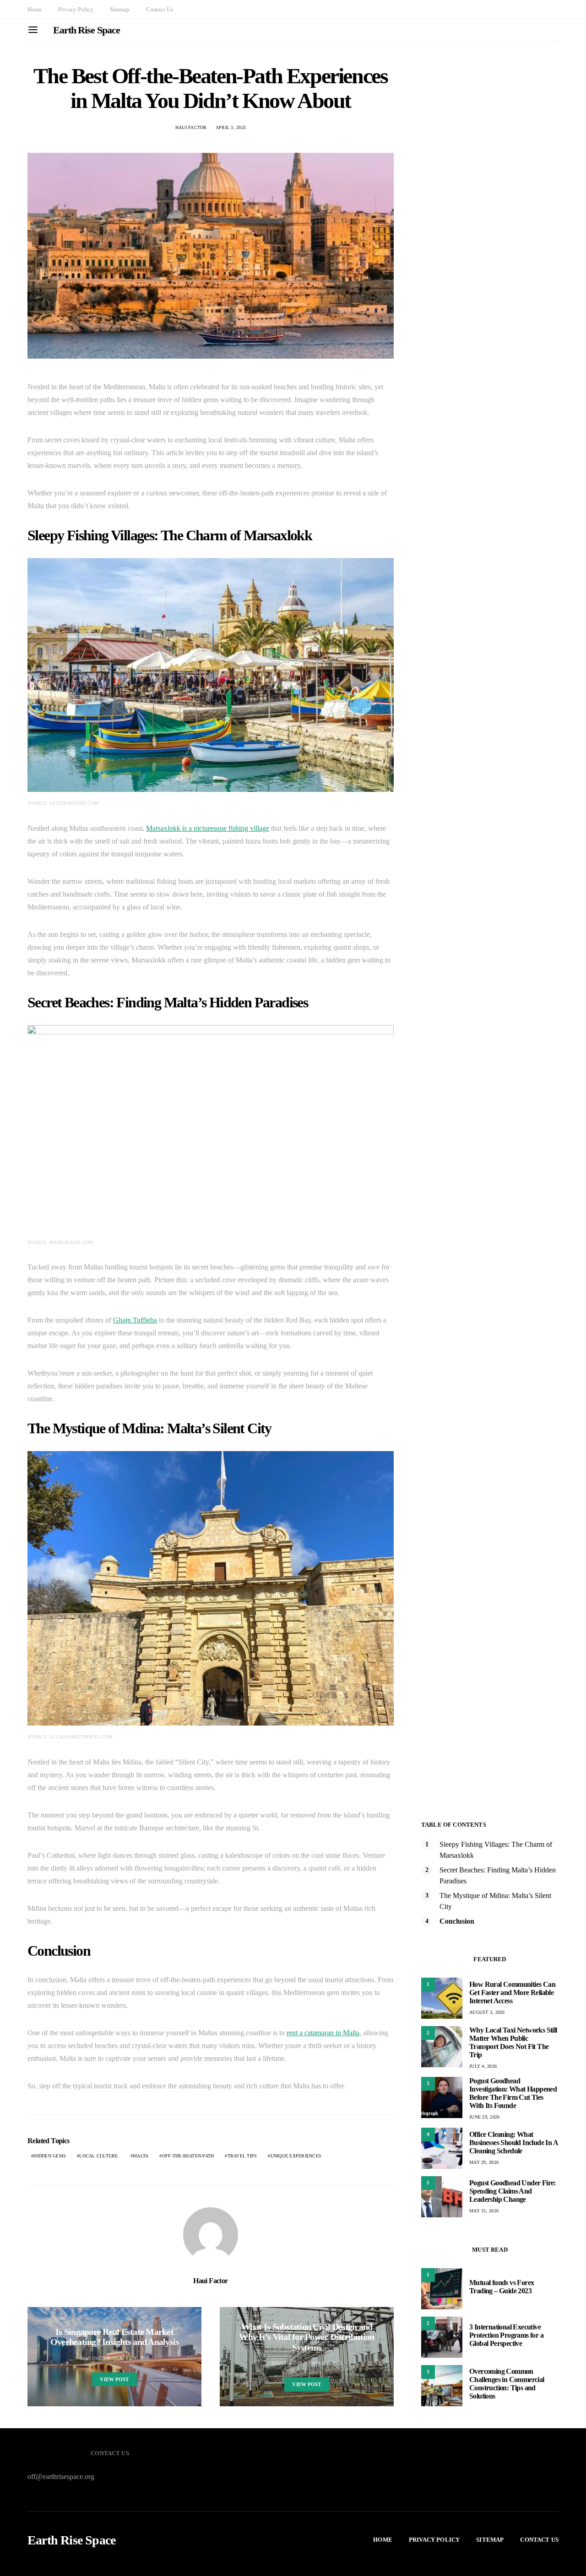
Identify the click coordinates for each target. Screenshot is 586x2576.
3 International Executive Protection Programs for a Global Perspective (506, 2335)
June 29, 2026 (484, 2117)
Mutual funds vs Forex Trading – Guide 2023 (502, 2287)
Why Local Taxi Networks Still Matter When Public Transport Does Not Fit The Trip (513, 2042)
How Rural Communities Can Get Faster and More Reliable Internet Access (512, 1993)
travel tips (242, 2156)
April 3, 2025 (231, 127)
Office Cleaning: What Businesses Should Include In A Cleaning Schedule (513, 2143)
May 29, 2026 (484, 2162)
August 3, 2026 (487, 2012)
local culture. (99, 2156)
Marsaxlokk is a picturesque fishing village (208, 828)
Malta (141, 2156)
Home (35, 9)
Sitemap (120, 9)
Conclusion (457, 1921)
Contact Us (159, 9)
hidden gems (50, 2156)
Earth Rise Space (86, 30)
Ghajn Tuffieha (135, 1320)
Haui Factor (191, 127)
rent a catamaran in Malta (323, 2033)
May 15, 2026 (484, 2211)
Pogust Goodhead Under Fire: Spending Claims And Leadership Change (513, 2191)
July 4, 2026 (483, 2066)
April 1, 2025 (135, 2358)
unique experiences (296, 2156)
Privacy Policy (76, 9)
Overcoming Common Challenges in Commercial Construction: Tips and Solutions (507, 2384)
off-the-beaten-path (188, 2156)
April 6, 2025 (327, 2363)
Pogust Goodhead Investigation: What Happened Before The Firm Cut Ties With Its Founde (513, 2093)
